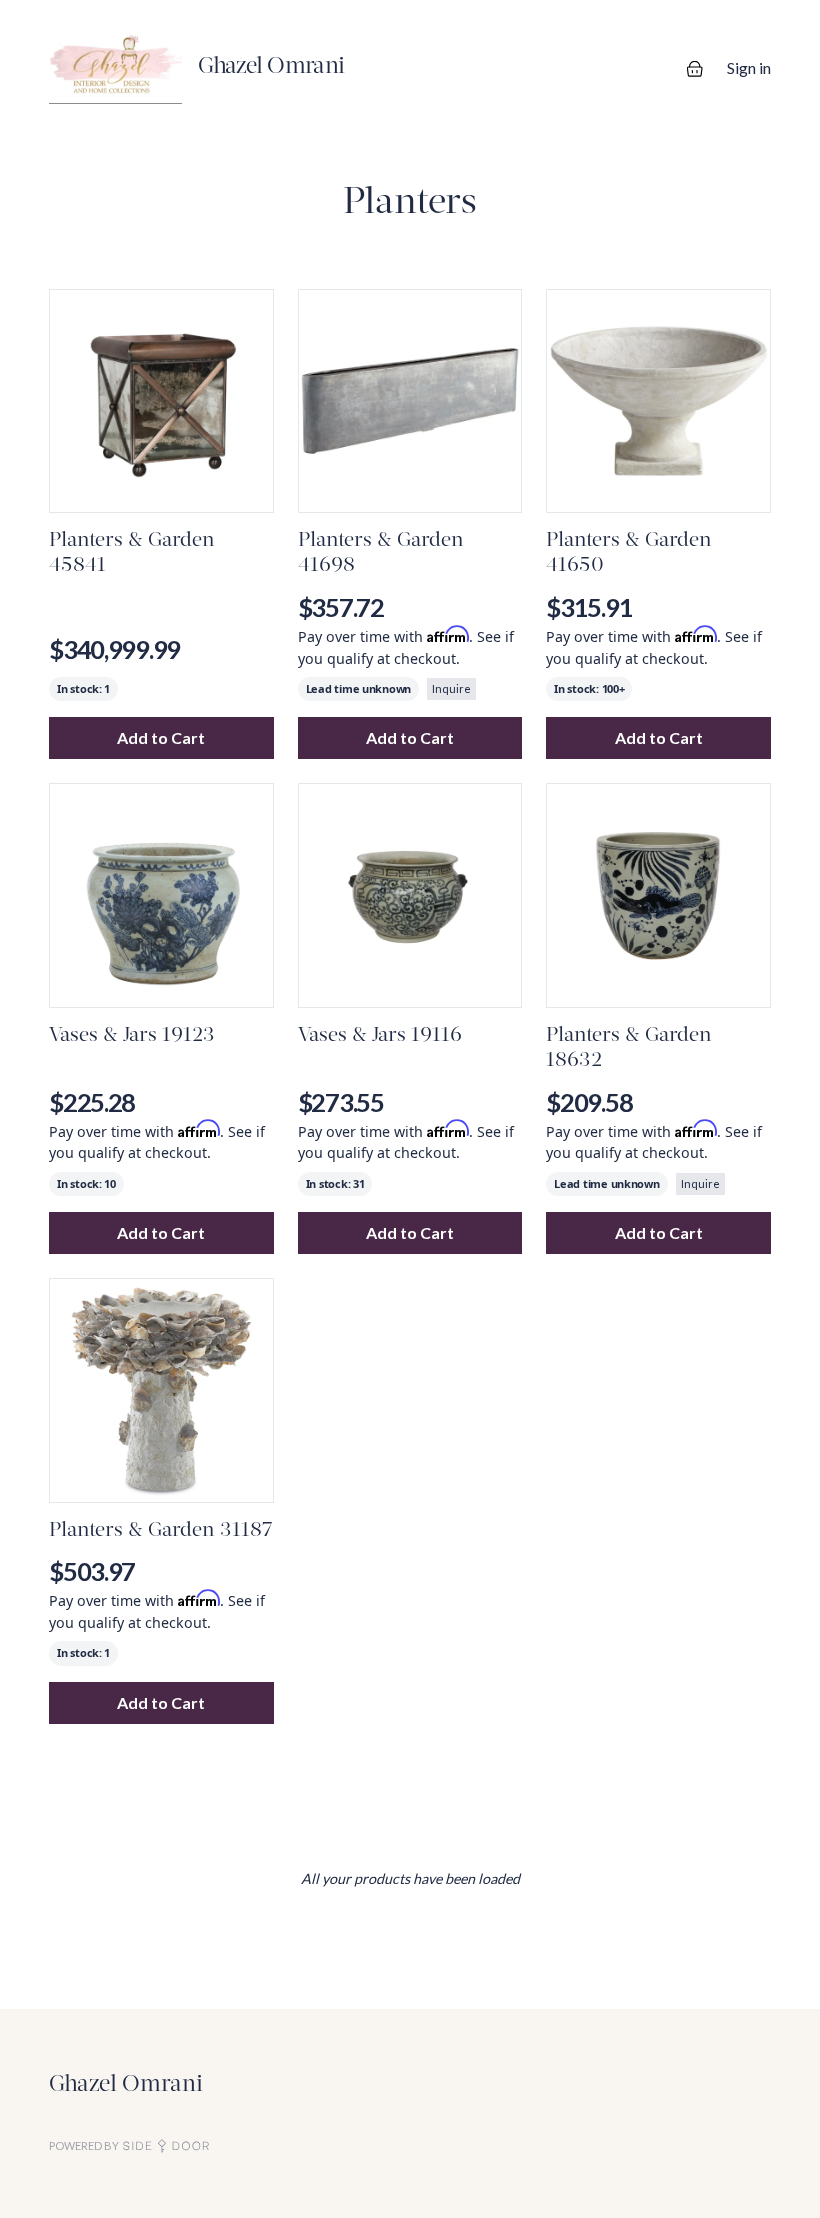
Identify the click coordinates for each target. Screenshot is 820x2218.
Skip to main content (86, 19)
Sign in (749, 67)
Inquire (451, 688)
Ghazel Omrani (126, 2085)
